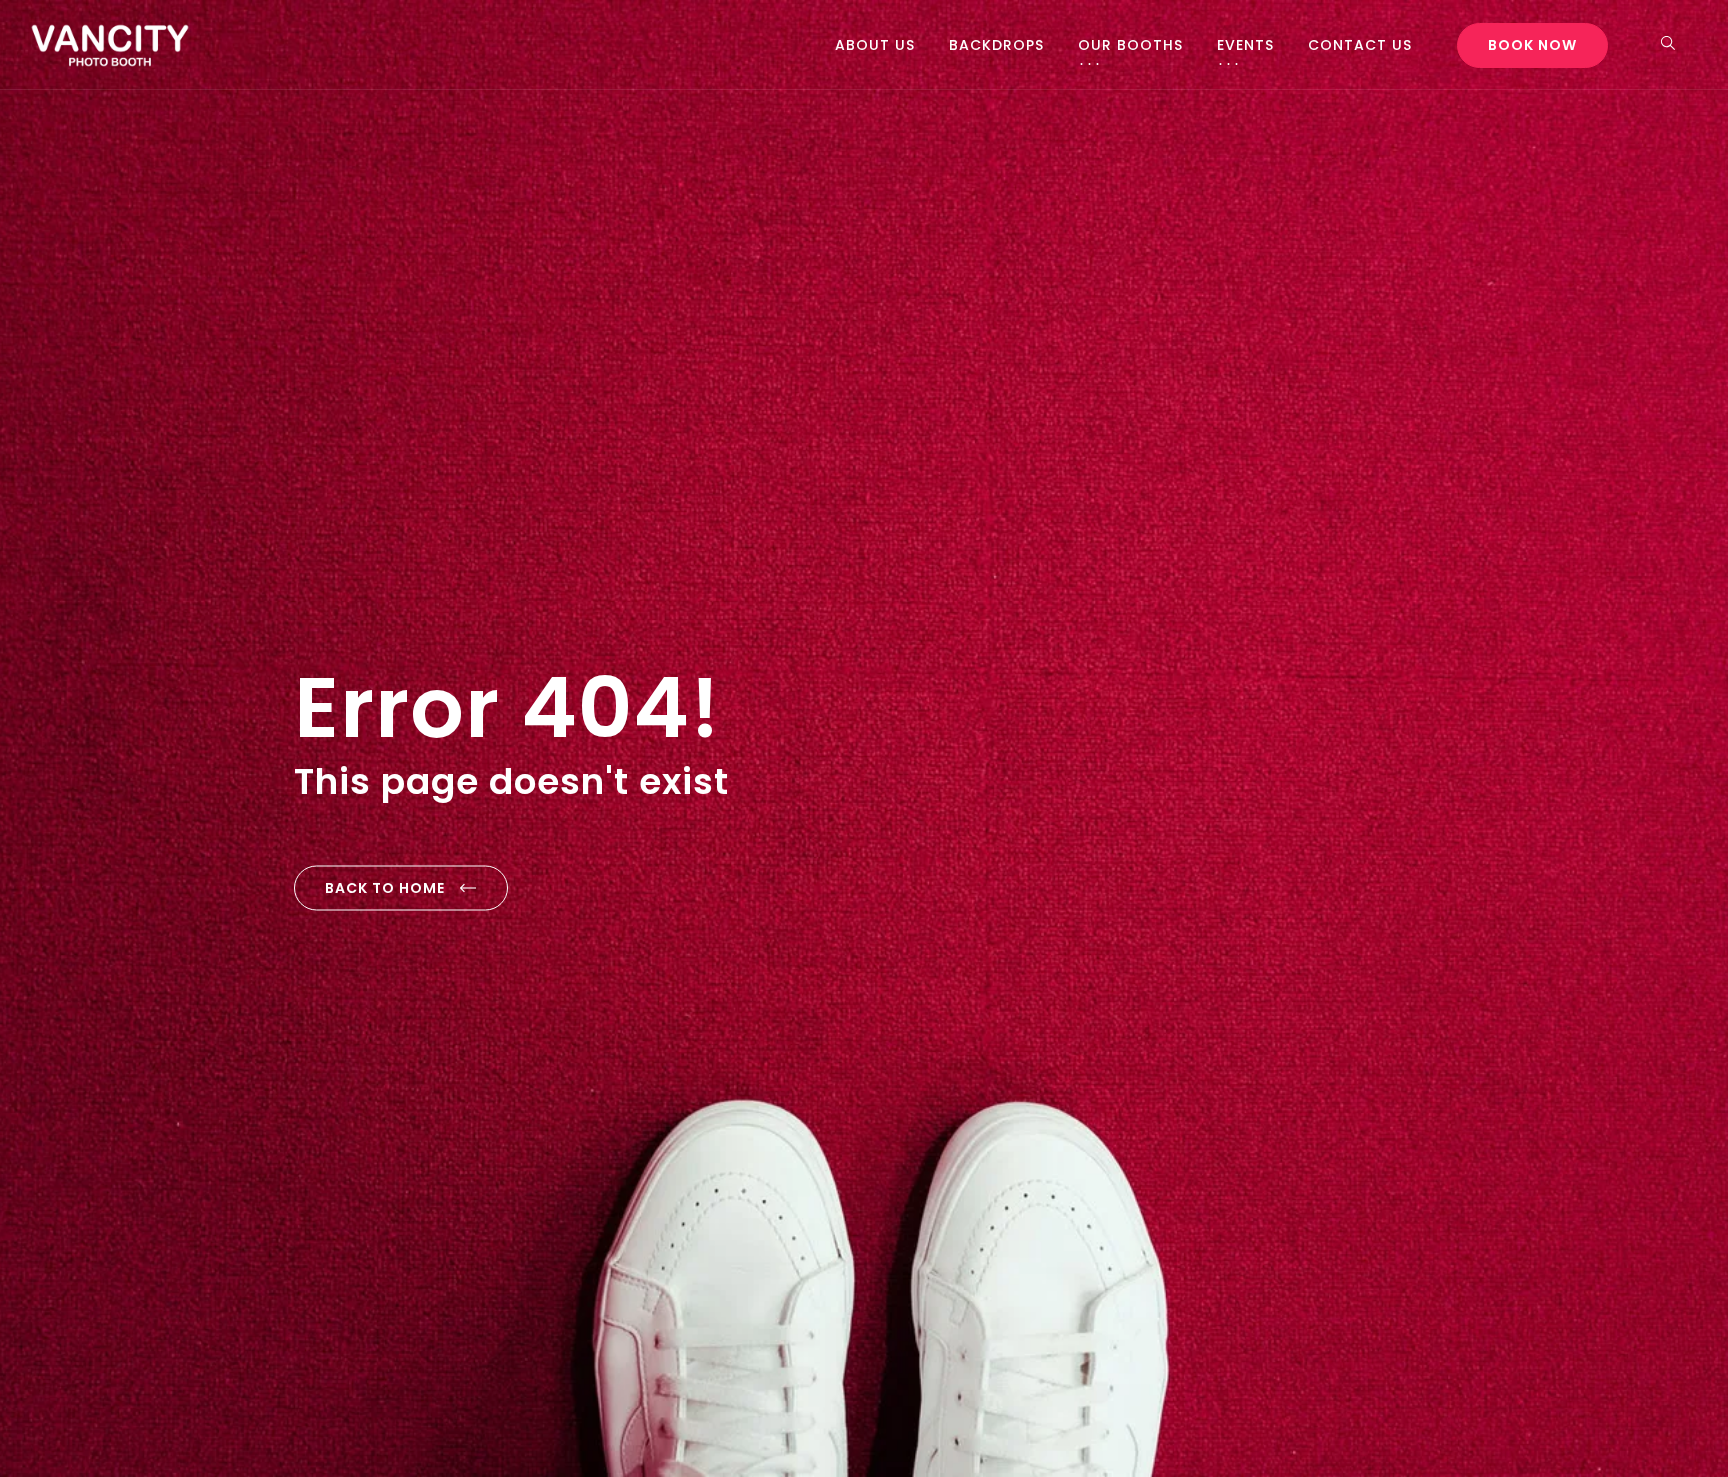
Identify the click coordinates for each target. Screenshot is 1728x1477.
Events (1245, 45)
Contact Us (1360, 45)
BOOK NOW (1532, 45)
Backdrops (996, 45)
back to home (385, 887)
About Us (875, 45)
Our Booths (1130, 45)
